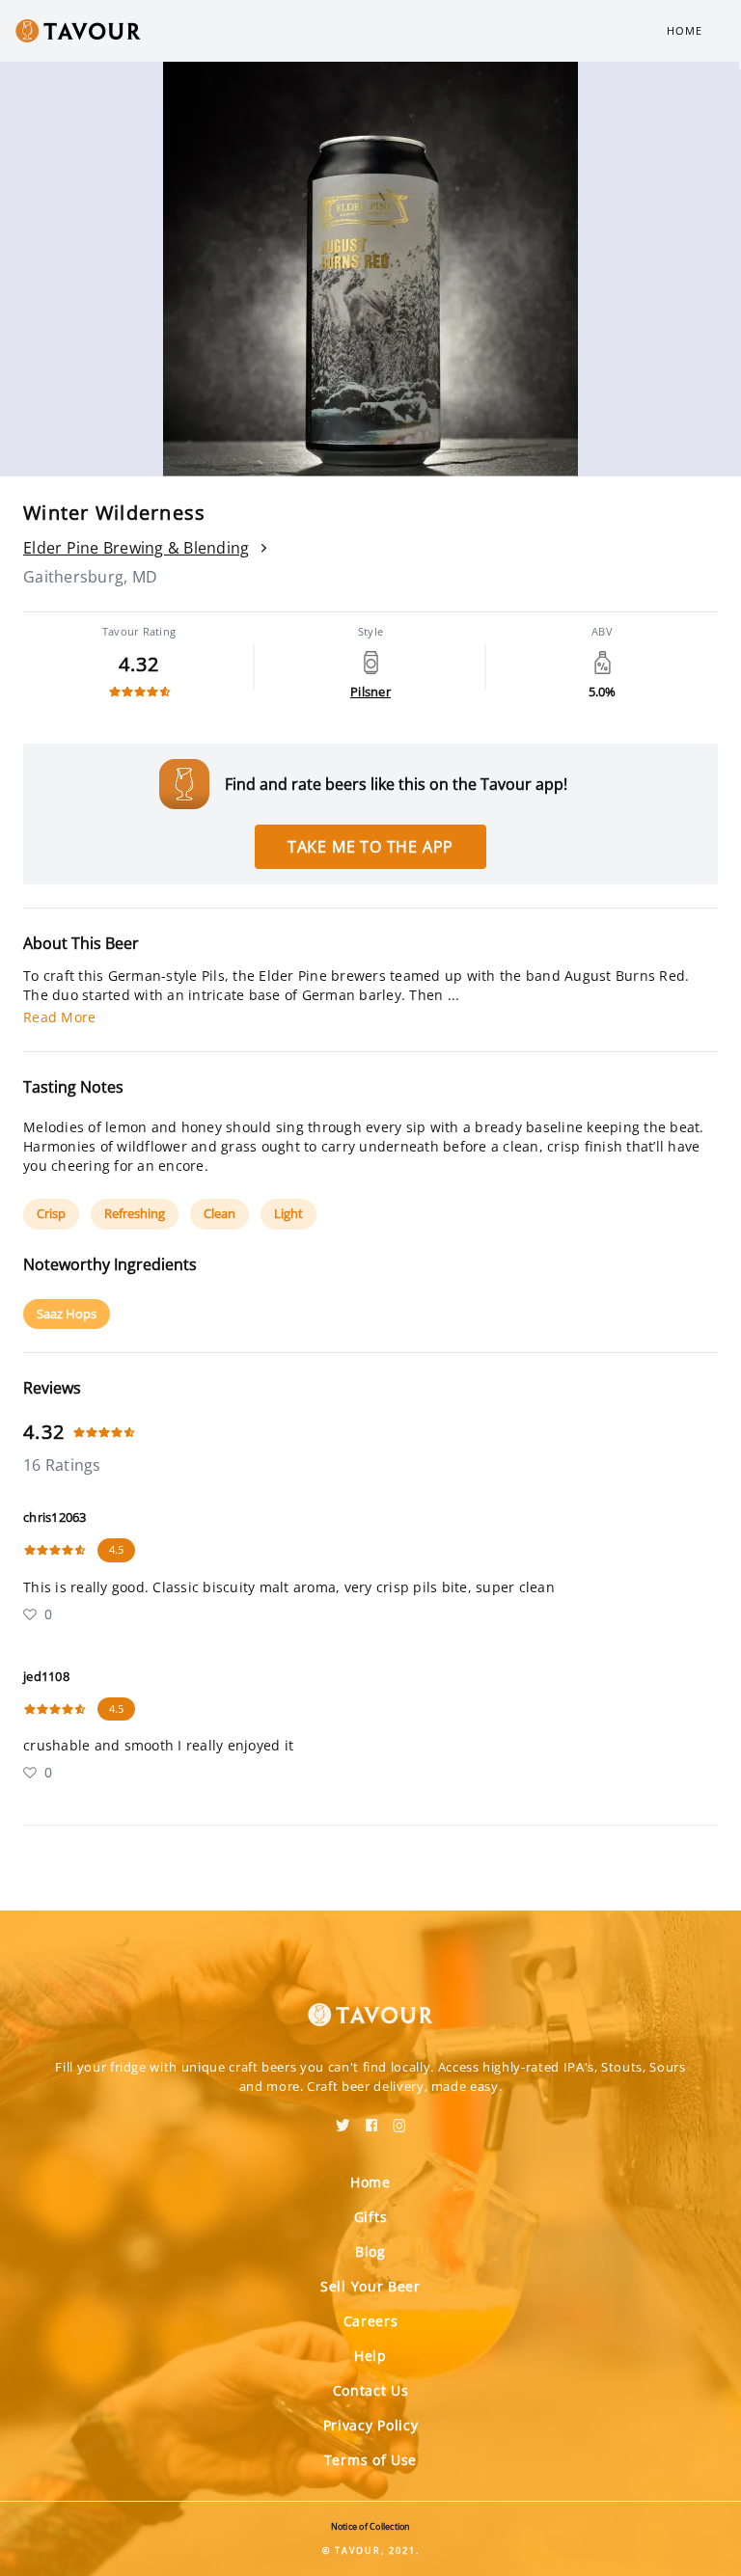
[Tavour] (370, 2003)
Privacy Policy (371, 2425)
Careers (371, 2321)
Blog (370, 2251)
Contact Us (371, 2390)
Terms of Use (370, 2460)
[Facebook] (371, 2119)
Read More (59, 1017)
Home (685, 30)
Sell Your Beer (370, 2286)
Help (370, 2356)
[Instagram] (399, 2119)
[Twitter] (343, 2119)
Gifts (371, 2217)
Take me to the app (370, 847)
